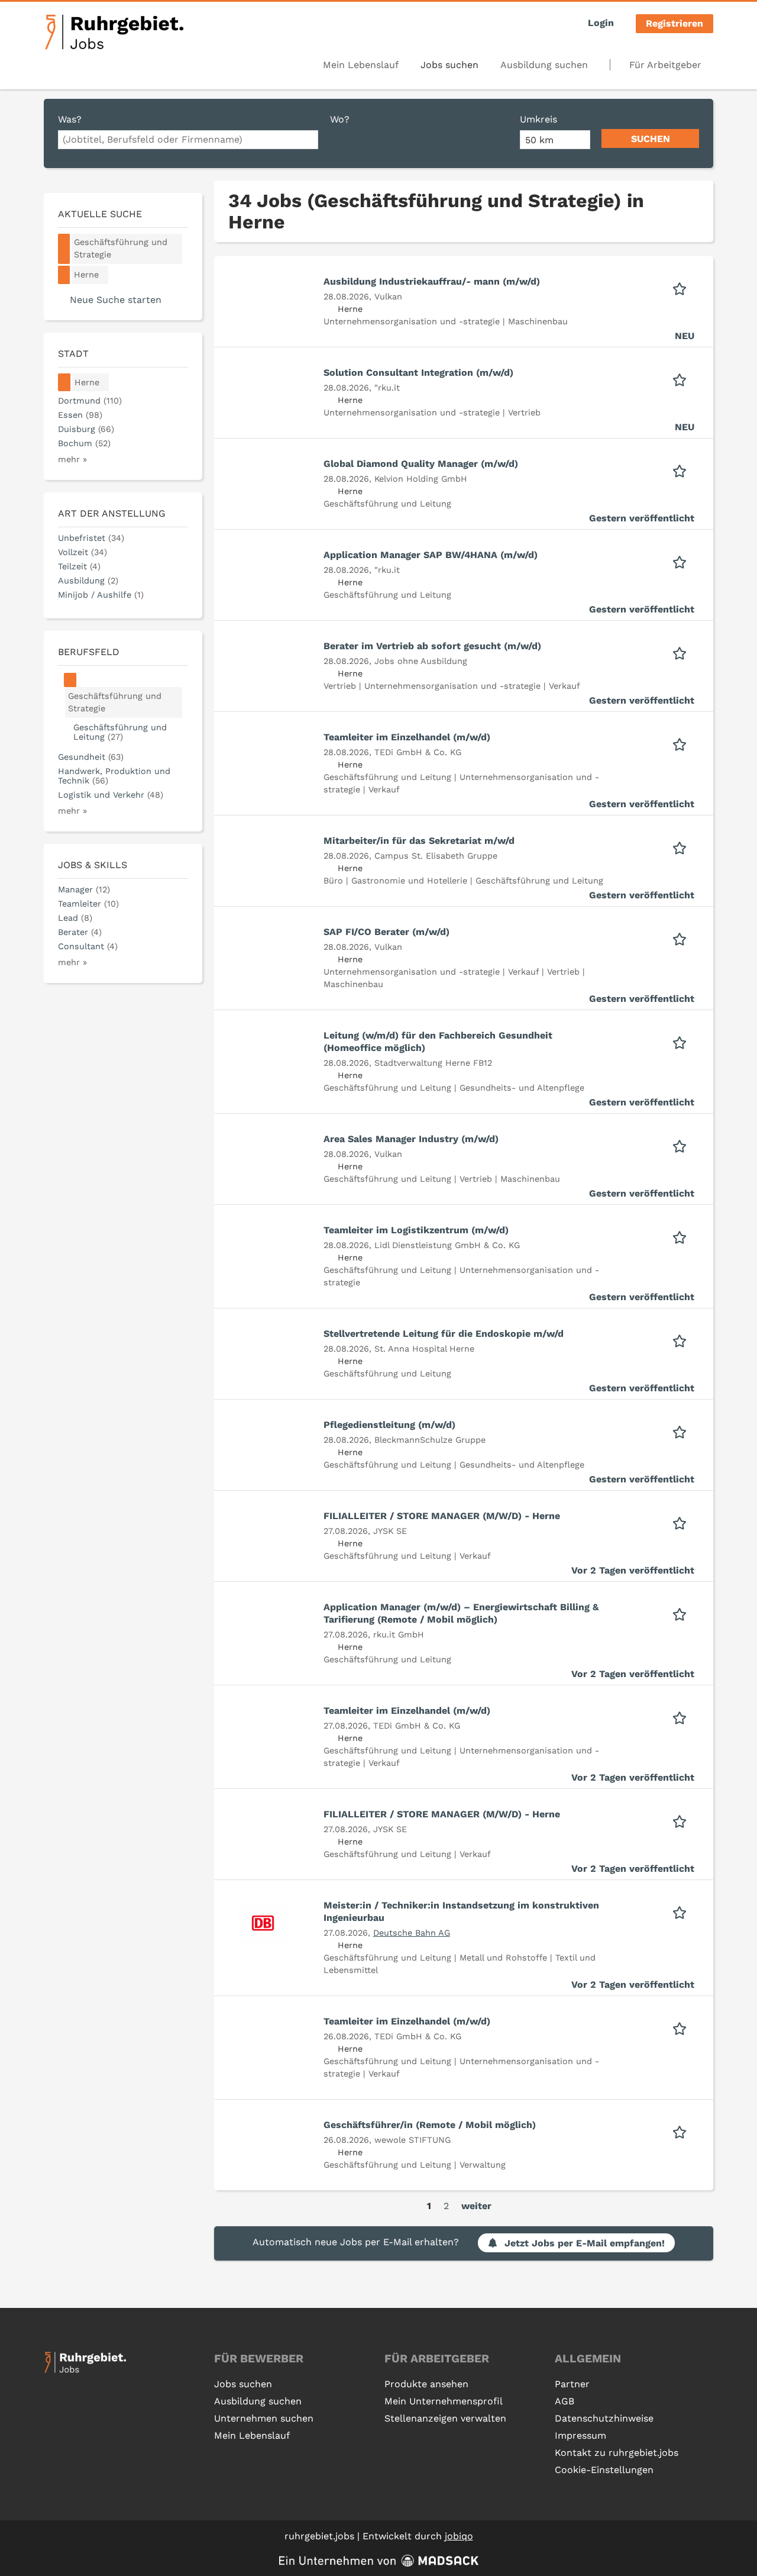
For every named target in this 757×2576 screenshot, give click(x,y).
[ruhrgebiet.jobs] (114, 32)
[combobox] (188, 140)
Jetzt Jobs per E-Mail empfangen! (585, 2243)
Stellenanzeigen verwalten (445, 2418)
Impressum (580, 2435)
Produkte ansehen (426, 2384)
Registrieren (674, 23)
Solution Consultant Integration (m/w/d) (418, 373)
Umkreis (538, 119)
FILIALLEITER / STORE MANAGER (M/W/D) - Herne (442, 1516)
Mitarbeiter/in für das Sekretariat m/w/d (419, 841)
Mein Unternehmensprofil (444, 2401)
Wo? (340, 119)
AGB (564, 2401)
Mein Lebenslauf (361, 65)
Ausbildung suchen (544, 65)
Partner (572, 2384)
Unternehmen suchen (264, 2418)
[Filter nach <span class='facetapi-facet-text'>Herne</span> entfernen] (64, 275)
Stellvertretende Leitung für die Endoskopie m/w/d (444, 1334)
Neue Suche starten (116, 300)
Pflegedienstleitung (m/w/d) (389, 1425)
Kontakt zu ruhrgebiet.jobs (617, 2453)
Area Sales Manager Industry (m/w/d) (411, 1139)
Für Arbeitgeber (665, 65)
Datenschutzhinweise (604, 2418)
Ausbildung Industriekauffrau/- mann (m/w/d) (432, 281)
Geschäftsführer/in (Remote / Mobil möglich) (430, 2125)
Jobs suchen (449, 65)
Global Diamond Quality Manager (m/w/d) (421, 464)
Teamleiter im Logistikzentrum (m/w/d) (416, 1230)
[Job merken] (683, 288)
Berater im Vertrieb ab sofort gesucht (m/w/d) (432, 646)
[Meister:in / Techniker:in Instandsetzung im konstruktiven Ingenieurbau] (263, 1922)
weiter (476, 2206)
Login (601, 23)
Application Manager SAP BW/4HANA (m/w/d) (431, 555)
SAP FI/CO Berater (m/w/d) (386, 932)
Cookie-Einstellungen (604, 2470)
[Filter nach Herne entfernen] (64, 383)
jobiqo (459, 2536)
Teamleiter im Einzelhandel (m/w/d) (407, 737)
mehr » (72, 459)
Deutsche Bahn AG (412, 1933)
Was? (70, 119)
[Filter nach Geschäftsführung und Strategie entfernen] (70, 680)
